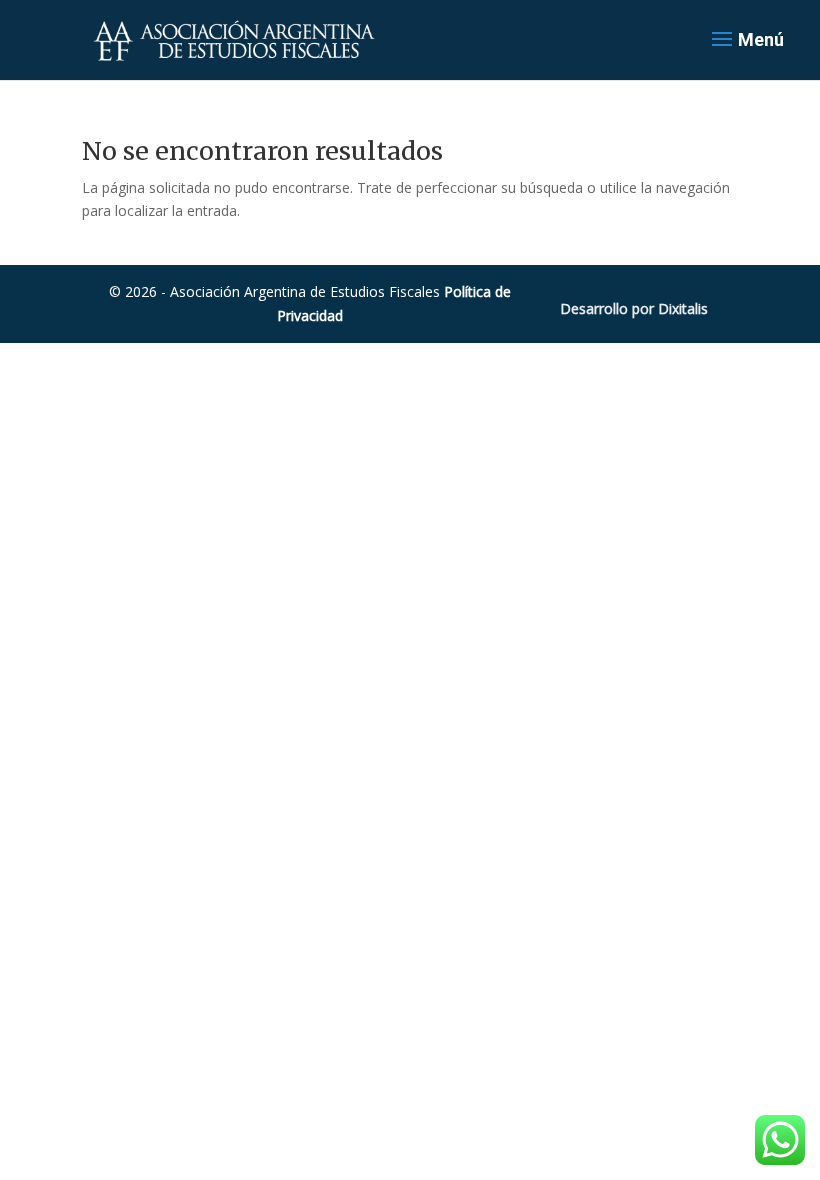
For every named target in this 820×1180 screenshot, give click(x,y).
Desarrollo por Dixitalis (634, 308)
